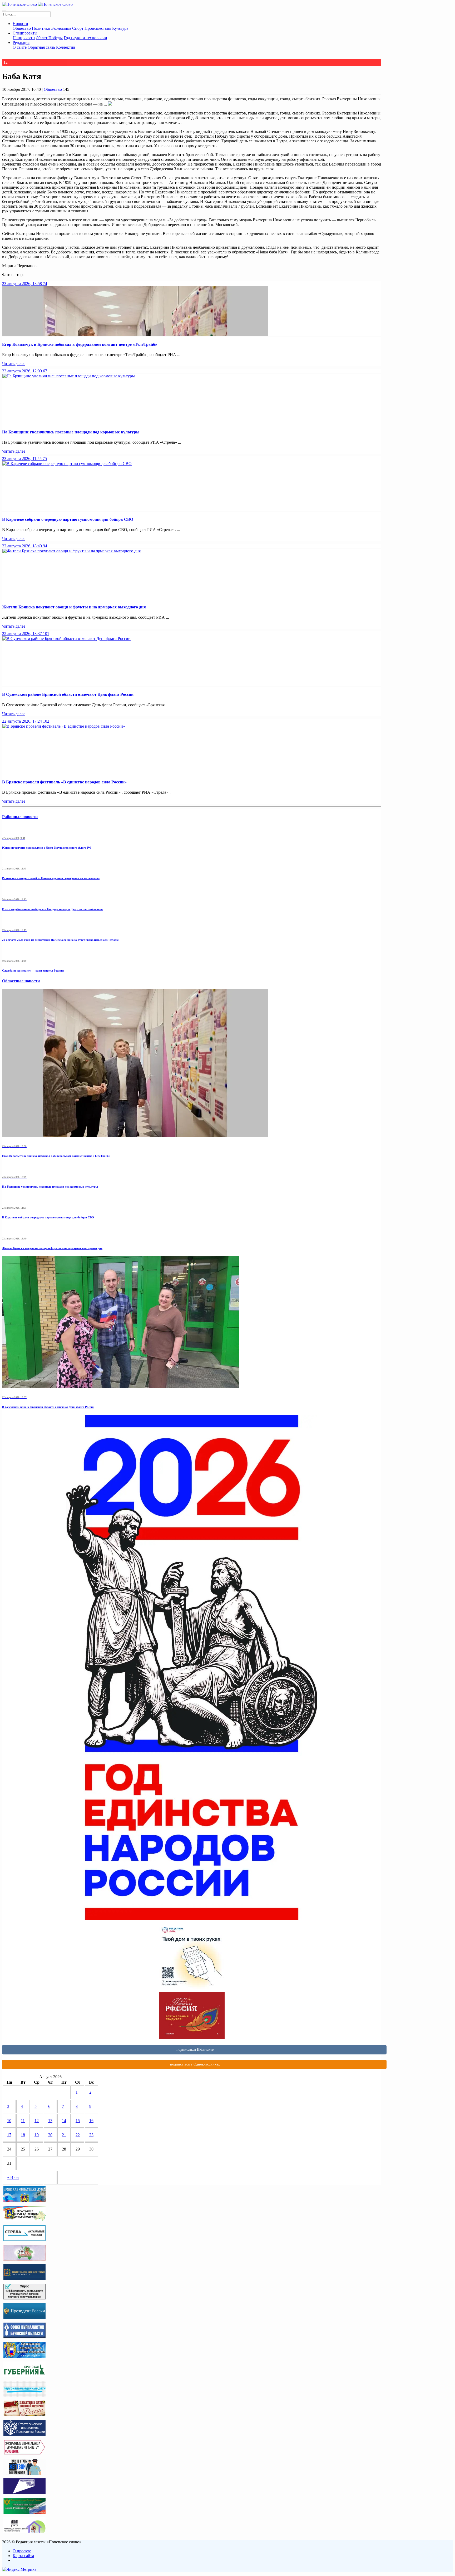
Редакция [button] (21, 42)
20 (50, 2135)
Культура (120, 28)
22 (78, 2135)
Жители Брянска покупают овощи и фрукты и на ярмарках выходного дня (74, 607)
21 (64, 2135)
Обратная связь (41, 47)
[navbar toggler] (4, 11)
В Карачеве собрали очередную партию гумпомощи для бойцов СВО (68, 519)
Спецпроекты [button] (25, 33)
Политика (41, 28)
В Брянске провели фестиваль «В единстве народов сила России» (64, 782)
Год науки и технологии (85, 38)
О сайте (20, 47)
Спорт (78, 28)
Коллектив (66, 47)
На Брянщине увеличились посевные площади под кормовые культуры (71, 432)
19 (37, 2135)
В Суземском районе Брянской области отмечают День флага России (68, 694)
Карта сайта (23, 2556)
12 (37, 2121)
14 (64, 2121)
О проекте (22, 2551)
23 (91, 2135)
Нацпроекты (24, 38)
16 (91, 2121)
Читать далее (14, 364)
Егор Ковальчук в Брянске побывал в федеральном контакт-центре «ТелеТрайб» (80, 344)
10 (9, 2121)
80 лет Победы (50, 38)
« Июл (13, 2177)
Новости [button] (20, 24)
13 (50, 2121)
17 (9, 2135)
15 (78, 2121)
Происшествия (98, 28)
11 (23, 2121)
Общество (22, 28)
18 (23, 2135)
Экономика (61, 28)
